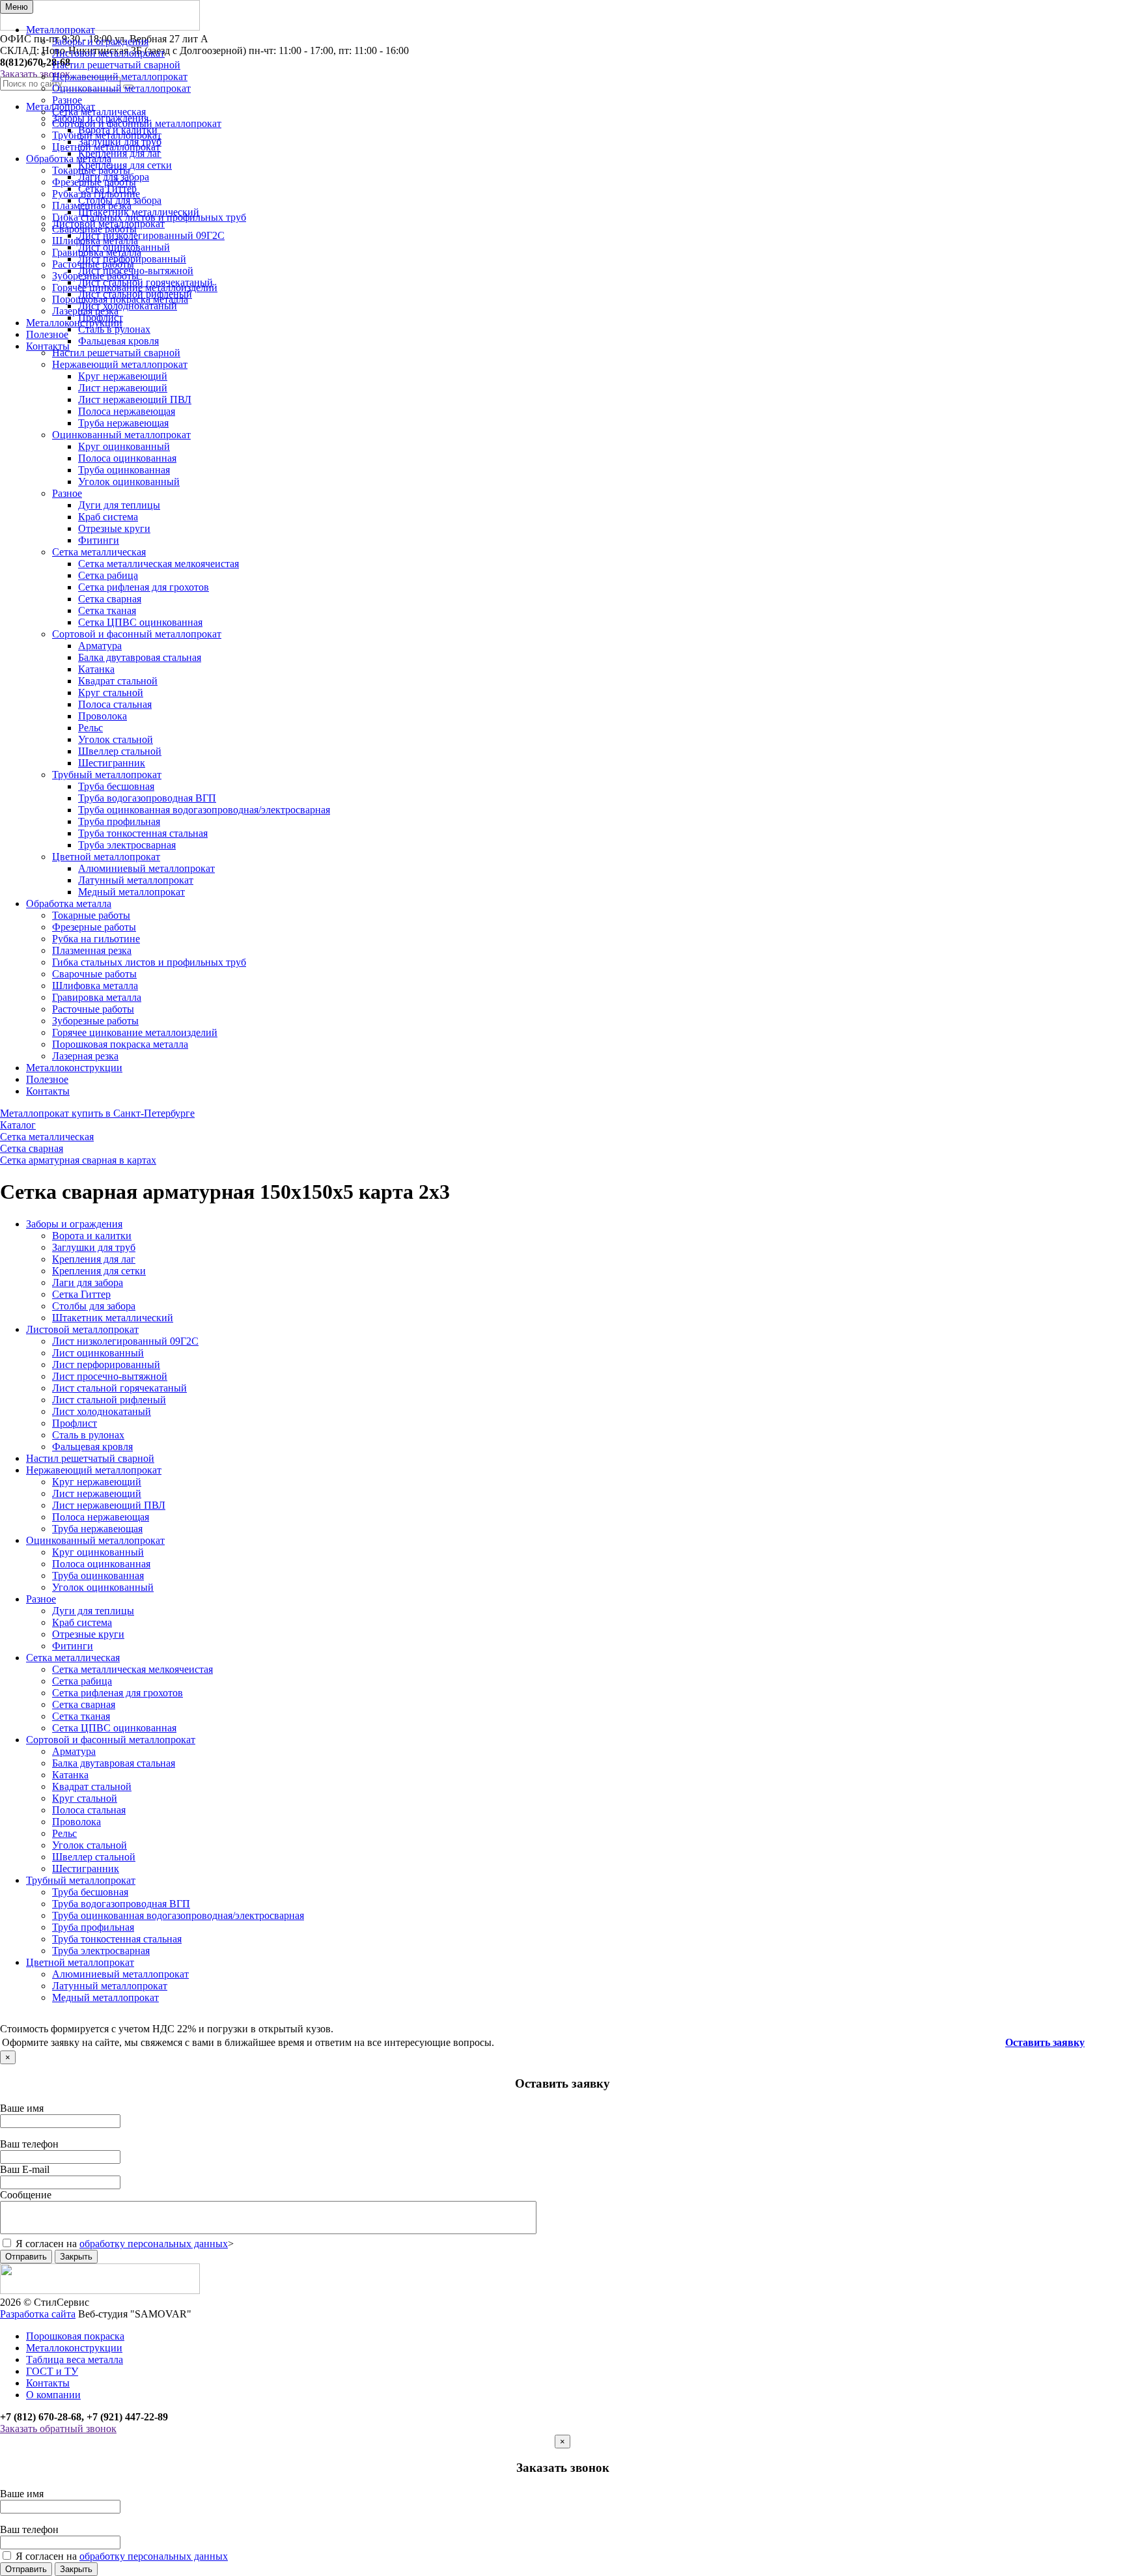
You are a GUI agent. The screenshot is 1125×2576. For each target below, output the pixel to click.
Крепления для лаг (94, 1259)
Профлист (75, 1423)
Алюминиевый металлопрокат (146, 868)
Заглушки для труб (94, 1247)
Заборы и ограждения (100, 41)
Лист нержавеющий (123, 388)
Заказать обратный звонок (58, 2429)
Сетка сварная (110, 599)
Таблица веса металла (75, 2359)
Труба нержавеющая (123, 423)
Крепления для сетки (99, 1271)
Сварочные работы (94, 229)
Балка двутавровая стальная (140, 657)
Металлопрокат (61, 30)
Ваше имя (22, 2108)
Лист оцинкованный (98, 1353)
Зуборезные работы (95, 276)
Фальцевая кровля (92, 1447)
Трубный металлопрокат (107, 135)
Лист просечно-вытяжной (110, 1376)
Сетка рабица (108, 575)
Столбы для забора (94, 1306)
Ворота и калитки (92, 1236)
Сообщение (26, 2195)
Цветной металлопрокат (106, 147)
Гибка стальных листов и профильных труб (149, 217)
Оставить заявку (1045, 2042)
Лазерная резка (85, 311)
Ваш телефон (29, 2144)
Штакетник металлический (113, 1318)
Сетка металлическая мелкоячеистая (159, 564)
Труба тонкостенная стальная (143, 833)
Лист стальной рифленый (109, 1400)
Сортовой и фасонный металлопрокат (137, 123)
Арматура (100, 646)
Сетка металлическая (99, 112)
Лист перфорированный (106, 1365)
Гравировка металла (97, 252)
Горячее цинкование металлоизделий (135, 287)
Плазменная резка (92, 205)
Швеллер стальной (120, 751)
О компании (53, 2395)
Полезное (47, 334)
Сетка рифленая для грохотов (144, 587)
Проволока (103, 716)
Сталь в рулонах (88, 1435)
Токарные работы (91, 170)
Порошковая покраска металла (120, 299)
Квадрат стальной (118, 681)
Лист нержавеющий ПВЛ (135, 399)
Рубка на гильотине (96, 194)
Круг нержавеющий (123, 376)
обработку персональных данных (154, 2244)
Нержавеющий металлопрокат (120, 77)
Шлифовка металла (95, 241)
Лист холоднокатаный (102, 1411)
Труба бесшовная (116, 786)
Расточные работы (93, 264)
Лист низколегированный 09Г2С (125, 1341)
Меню (17, 7)
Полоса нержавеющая (127, 411)
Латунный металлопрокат (136, 880)
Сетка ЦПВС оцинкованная (140, 622)
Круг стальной (111, 693)
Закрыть (76, 2257)
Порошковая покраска (75, 2336)
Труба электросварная (127, 845)
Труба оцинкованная (124, 470)
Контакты (48, 346)
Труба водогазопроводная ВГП (147, 798)
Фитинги (99, 540)
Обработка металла (69, 159)
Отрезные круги (114, 528)
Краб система (108, 517)
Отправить (26, 2257)
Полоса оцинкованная (127, 458)
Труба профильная (119, 821)
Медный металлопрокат (132, 892)
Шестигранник (112, 763)
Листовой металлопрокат (108, 53)
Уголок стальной (116, 739)
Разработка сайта (38, 2314)
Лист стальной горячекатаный (119, 1388)
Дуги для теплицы (119, 505)
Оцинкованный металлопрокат (121, 88)
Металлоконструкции (74, 323)
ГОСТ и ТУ (52, 2371)
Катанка (96, 669)
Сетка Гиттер (81, 1294)
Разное (67, 100)
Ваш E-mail (25, 2169)
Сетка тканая (107, 610)
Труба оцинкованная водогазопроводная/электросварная (204, 810)
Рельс (90, 728)
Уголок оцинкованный (129, 482)
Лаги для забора (88, 1282)
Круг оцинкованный (124, 446)
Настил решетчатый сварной (116, 65)
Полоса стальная (115, 704)
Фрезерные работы (94, 182)
